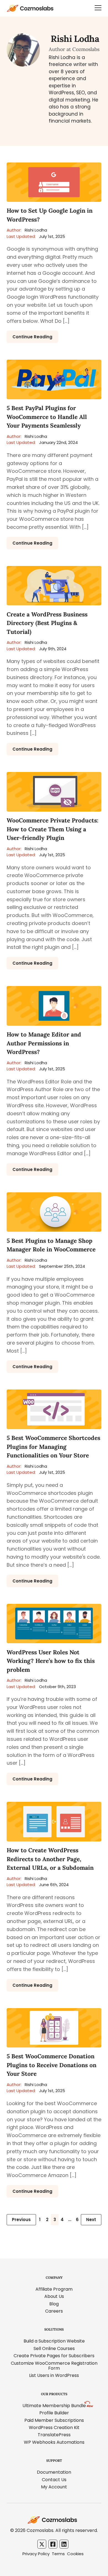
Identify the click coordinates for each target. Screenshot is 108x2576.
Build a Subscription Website (54, 2341)
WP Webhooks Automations (54, 2442)
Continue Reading (32, 337)
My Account (54, 2487)
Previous (21, 2220)
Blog (54, 2304)
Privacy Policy (36, 2554)
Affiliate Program (54, 2289)
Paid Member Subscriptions (54, 2420)
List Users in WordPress (54, 2375)
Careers (54, 2311)
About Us (54, 2296)
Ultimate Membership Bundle (54, 2406)
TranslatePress (54, 2435)
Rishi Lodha (27, 230)
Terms (58, 2554)
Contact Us (54, 2480)
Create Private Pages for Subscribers (54, 2356)
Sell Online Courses (54, 2348)
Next (91, 2220)
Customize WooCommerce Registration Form (54, 2366)
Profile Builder (54, 2413)
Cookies (75, 2554)
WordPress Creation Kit (54, 2428)
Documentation (54, 2472)
